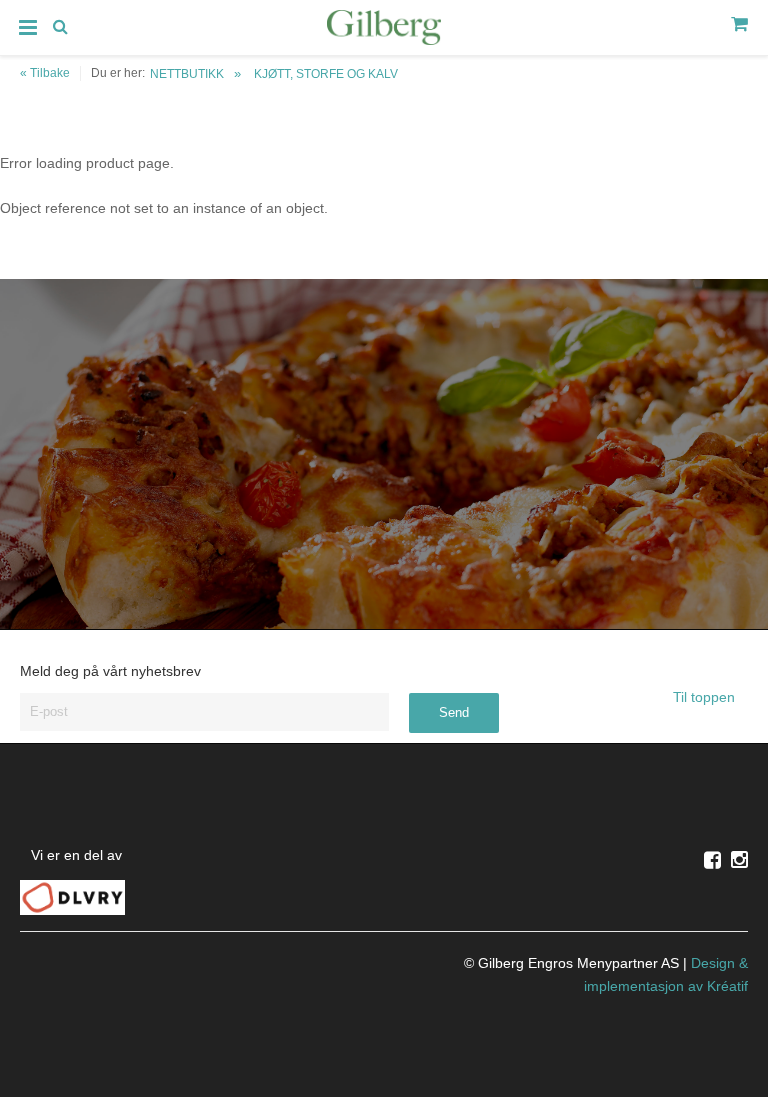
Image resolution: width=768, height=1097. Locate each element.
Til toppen (706, 697)
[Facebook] (712, 860)
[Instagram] (739, 860)
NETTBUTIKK (187, 74)
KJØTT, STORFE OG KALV (326, 74)
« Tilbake (45, 73)
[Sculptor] (384, 31)
